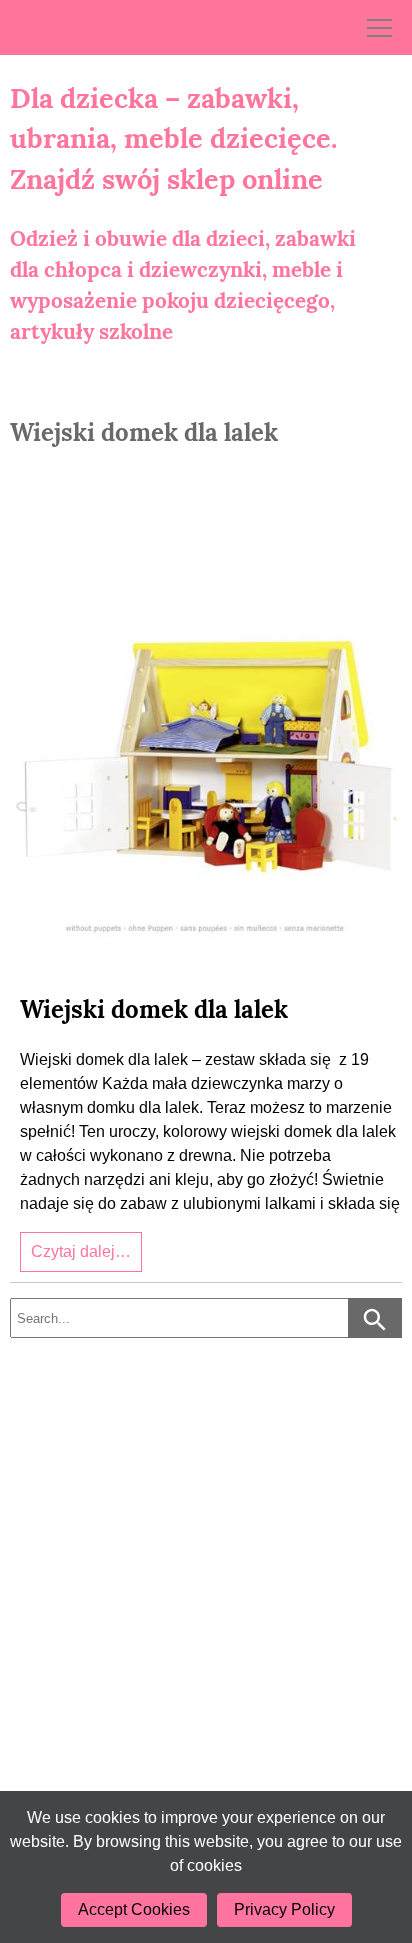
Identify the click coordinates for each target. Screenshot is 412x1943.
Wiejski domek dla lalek (154, 1009)
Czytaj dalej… (81, 1251)
